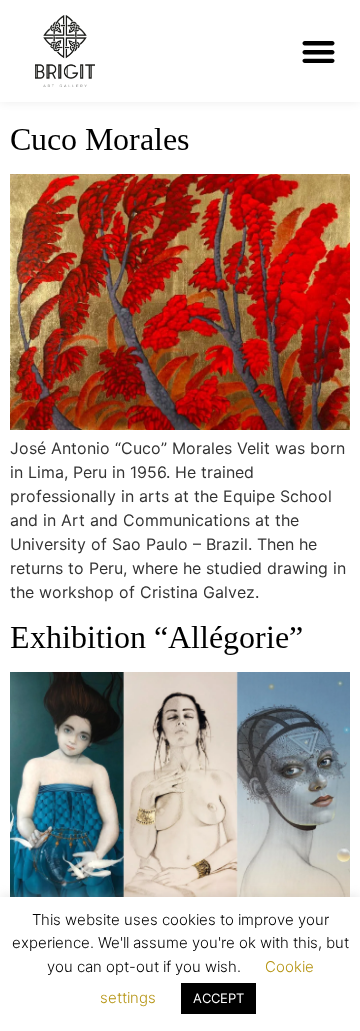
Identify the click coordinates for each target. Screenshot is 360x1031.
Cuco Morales (99, 139)
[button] (319, 51)
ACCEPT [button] (218, 998)
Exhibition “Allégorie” (156, 637)
